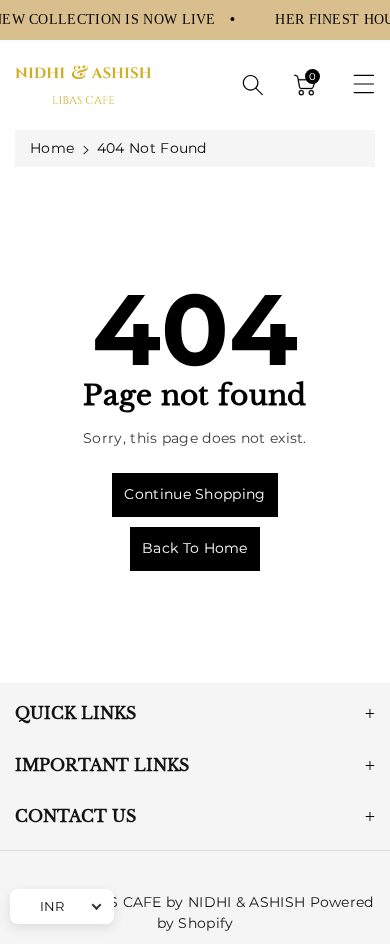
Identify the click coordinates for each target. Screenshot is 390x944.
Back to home (195, 548)
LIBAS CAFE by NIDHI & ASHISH (190, 902)
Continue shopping (194, 494)
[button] (253, 85)
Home (52, 148)
